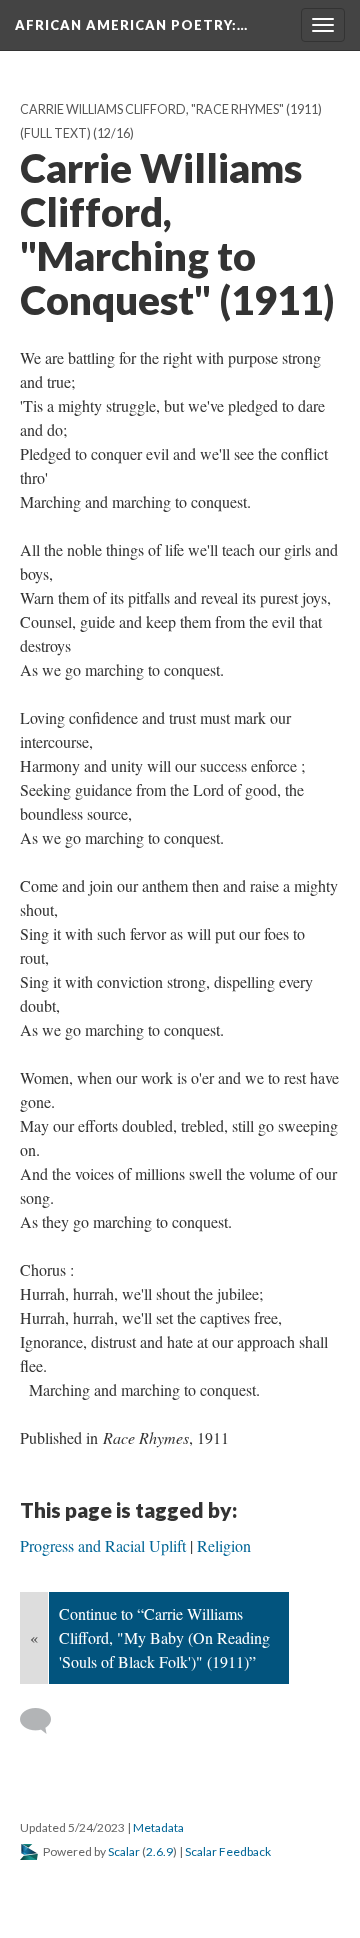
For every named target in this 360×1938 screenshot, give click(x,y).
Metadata (158, 1827)
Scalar (124, 1851)
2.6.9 (159, 1851)
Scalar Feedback (228, 1851)
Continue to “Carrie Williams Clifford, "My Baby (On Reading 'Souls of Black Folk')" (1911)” (164, 1637)
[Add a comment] (44, 1721)
